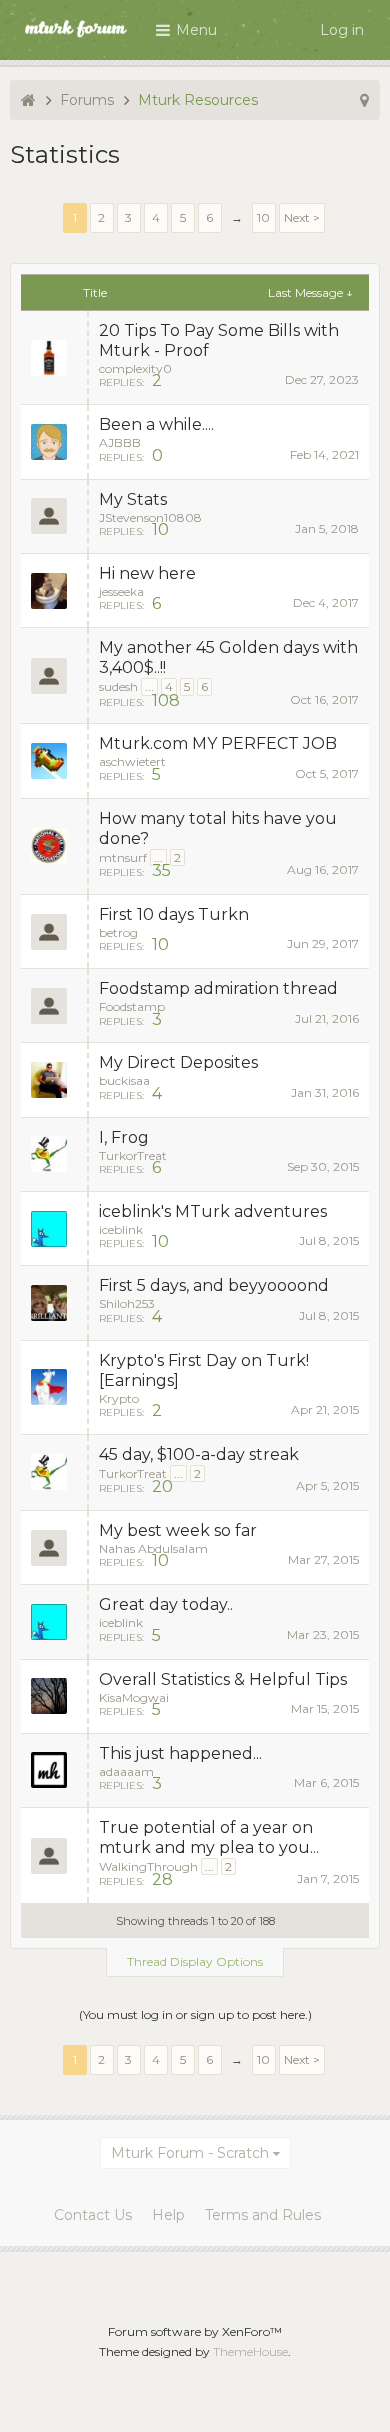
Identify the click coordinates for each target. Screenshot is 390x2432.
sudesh (118, 686)
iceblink (121, 1229)
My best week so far (178, 1530)
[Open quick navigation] (364, 100)
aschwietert (132, 761)
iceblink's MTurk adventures (213, 1211)
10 (263, 217)
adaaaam (126, 1771)
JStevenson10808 (150, 517)
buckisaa (124, 1080)
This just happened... (180, 1753)
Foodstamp (132, 1006)
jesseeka (121, 591)
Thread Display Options (195, 1961)
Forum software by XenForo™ (195, 2331)
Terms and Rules (263, 2215)
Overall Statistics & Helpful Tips (223, 1679)
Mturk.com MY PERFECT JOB (218, 743)
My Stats (133, 499)
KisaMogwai (134, 1697)
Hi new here (147, 573)
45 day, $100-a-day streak (199, 1454)
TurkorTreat (133, 1155)
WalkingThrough (148, 1866)
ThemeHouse (250, 2351)
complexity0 (135, 368)
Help (168, 2215)
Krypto (119, 1398)
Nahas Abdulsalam (153, 1548)
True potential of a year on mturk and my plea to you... (209, 1837)
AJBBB (120, 442)
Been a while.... (156, 424)
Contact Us (93, 2215)
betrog (118, 932)
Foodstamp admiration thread (218, 988)
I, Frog (124, 1137)
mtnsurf (123, 857)
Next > (302, 217)
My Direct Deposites (178, 1062)
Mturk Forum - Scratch (190, 2153)
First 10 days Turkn (174, 914)
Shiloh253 (127, 1303)
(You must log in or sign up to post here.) (195, 2014)
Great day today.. (166, 1604)
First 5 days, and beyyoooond (214, 1285)
